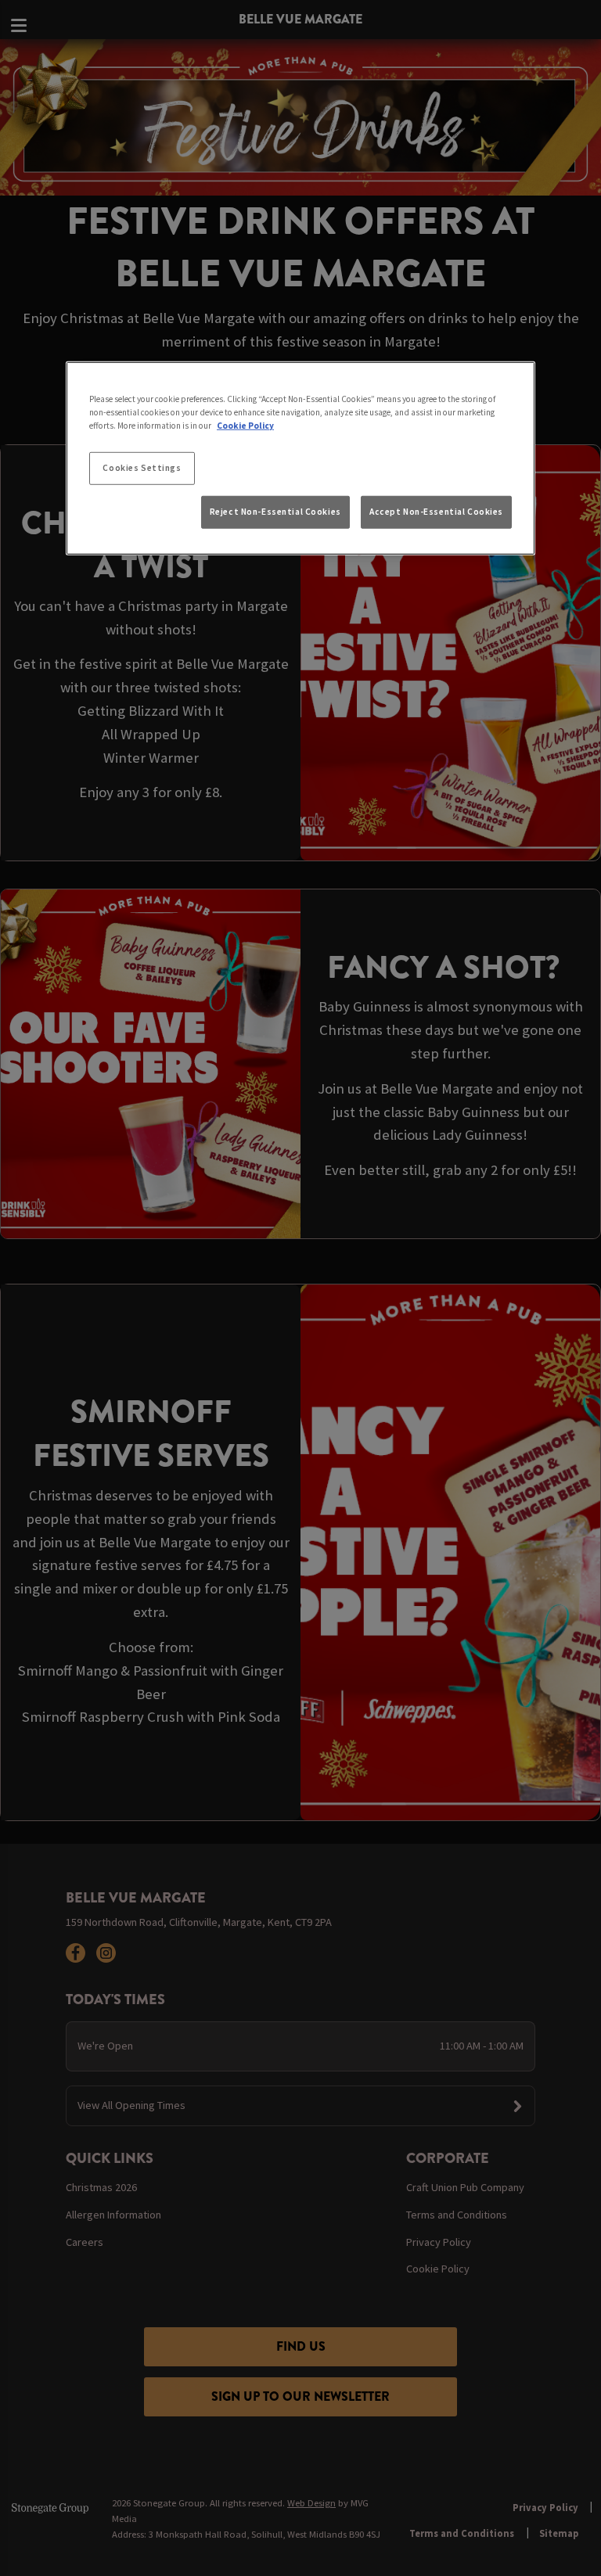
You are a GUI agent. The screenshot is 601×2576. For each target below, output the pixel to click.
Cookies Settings (142, 468)
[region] (300, 458)
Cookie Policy (245, 426)
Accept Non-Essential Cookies (436, 512)
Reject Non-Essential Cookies (275, 512)
